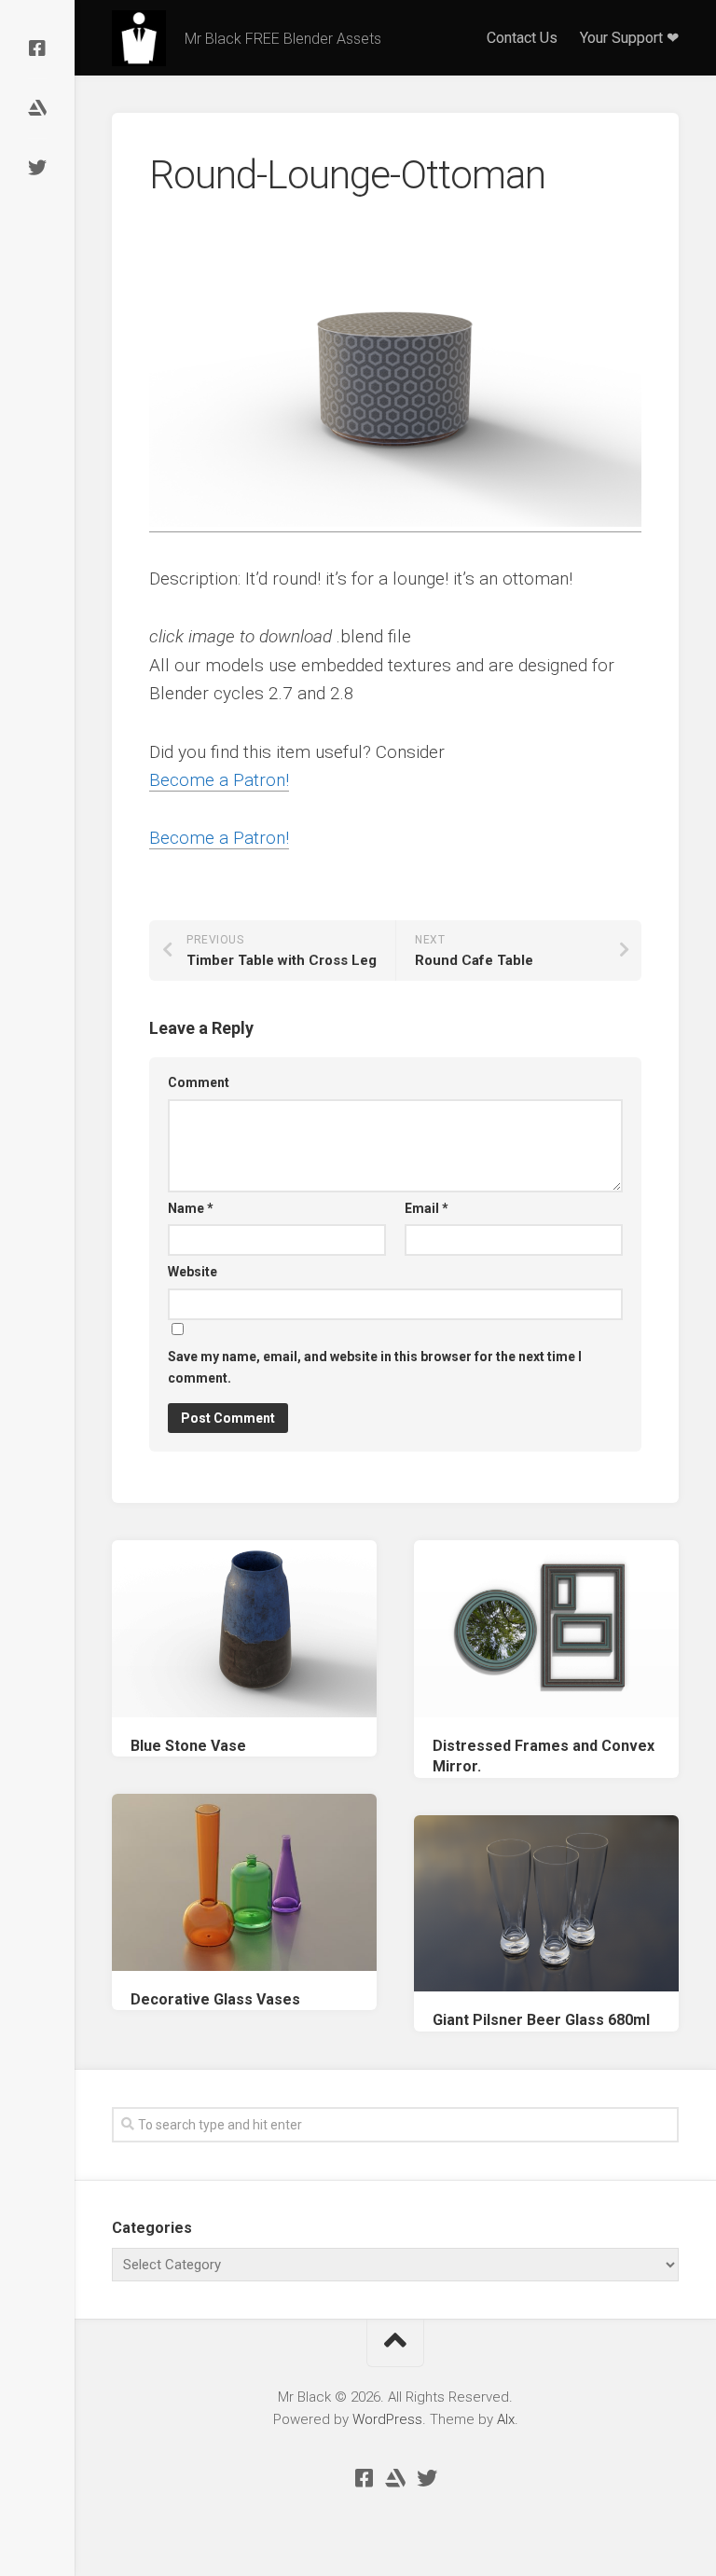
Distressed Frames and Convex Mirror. (544, 1756)
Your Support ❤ (629, 38)
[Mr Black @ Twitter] (37, 168)
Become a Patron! (219, 780)
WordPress (387, 2419)
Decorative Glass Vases (215, 1999)
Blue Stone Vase (188, 1746)
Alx (506, 2419)
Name (191, 1208)
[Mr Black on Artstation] (37, 108)
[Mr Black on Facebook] (37, 48)
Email (427, 1208)
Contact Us (522, 38)
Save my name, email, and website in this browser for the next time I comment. (375, 1367)
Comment (199, 1082)
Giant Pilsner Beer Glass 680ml (541, 2020)
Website (193, 1272)
